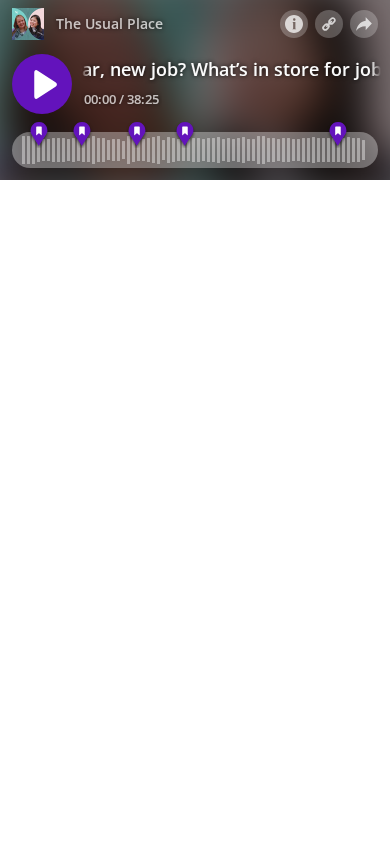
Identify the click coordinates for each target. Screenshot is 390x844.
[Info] (294, 24)
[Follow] (329, 24)
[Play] (42, 84)
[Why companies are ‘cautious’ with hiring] (38, 134)
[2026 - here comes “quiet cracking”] (337, 134)
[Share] (364, 24)
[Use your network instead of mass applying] (81, 134)
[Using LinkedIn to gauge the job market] (136, 134)
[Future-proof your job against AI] (184, 134)
